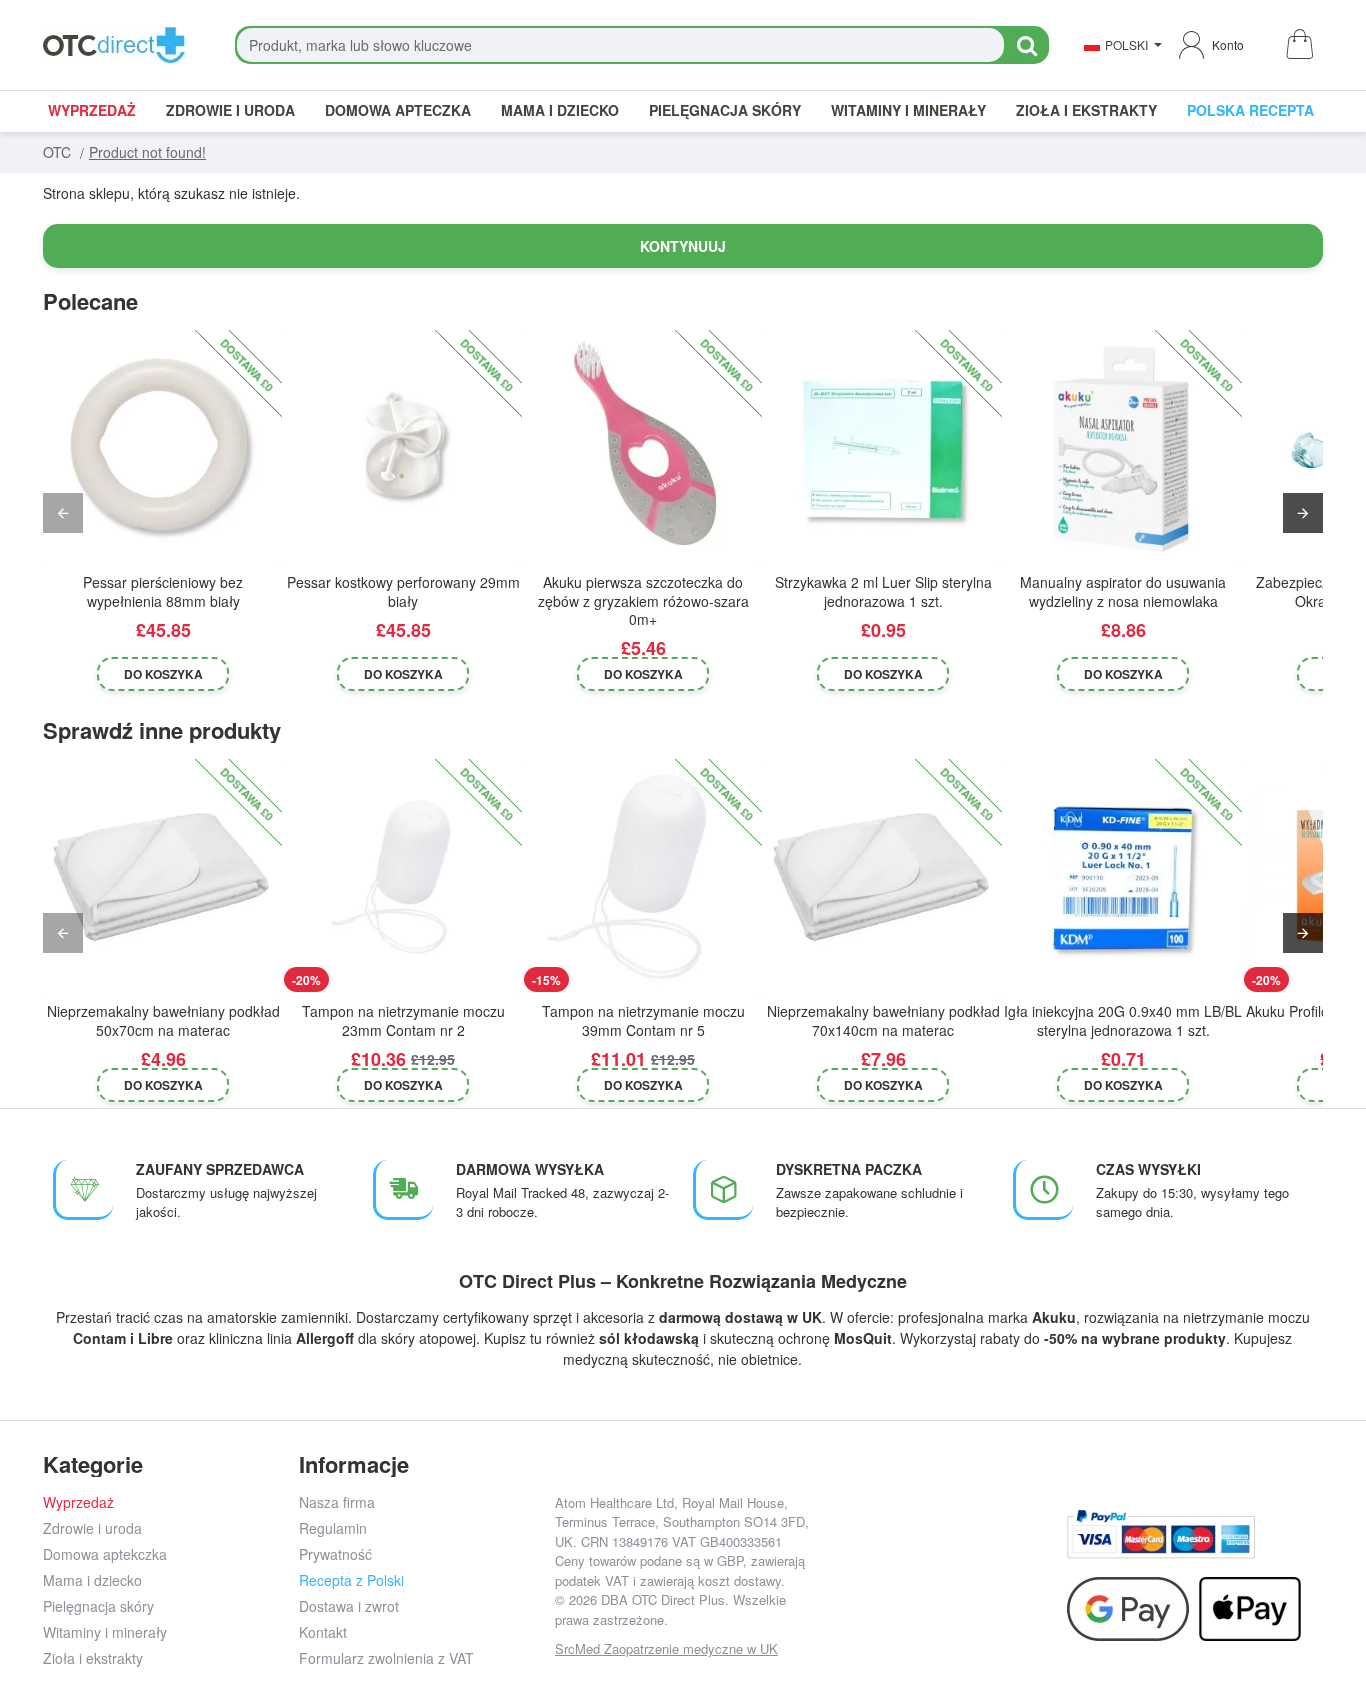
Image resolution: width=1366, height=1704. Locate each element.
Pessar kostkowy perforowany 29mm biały (403, 591)
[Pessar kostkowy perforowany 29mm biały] (403, 449)
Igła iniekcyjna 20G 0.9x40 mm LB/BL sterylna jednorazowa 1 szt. (1123, 1020)
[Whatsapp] (1029, 1549)
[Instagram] (894, 1549)
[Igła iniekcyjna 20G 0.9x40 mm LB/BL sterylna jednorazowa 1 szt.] (1123, 878)
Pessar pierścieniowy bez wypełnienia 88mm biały (163, 591)
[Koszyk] (1298, 45)
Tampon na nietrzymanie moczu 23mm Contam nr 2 (403, 1020)
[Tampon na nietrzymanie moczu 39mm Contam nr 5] (643, 878)
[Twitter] (939, 1549)
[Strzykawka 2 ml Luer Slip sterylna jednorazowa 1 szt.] (883, 449)
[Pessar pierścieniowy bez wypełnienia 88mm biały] (163, 449)
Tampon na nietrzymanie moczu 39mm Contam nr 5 (643, 1020)
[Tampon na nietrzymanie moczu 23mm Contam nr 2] (403, 878)
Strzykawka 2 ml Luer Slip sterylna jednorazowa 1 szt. (883, 591)
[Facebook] (849, 1549)
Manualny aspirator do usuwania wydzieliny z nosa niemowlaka (1123, 591)
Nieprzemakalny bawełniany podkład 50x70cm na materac (163, 1020)
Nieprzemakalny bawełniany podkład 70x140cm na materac (883, 1020)
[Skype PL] (939, 1594)
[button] (163, 674)
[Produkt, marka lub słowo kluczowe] (1026, 45)
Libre (155, 1338)
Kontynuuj (683, 246)
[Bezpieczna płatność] (1161, 1534)
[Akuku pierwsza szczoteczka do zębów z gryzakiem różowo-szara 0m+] (643, 449)
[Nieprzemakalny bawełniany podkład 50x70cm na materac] (163, 878)
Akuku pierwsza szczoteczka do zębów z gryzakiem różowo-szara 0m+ (643, 600)
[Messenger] (984, 1549)
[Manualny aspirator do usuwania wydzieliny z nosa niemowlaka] (1123, 449)
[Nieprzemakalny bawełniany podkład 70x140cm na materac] (883, 878)
